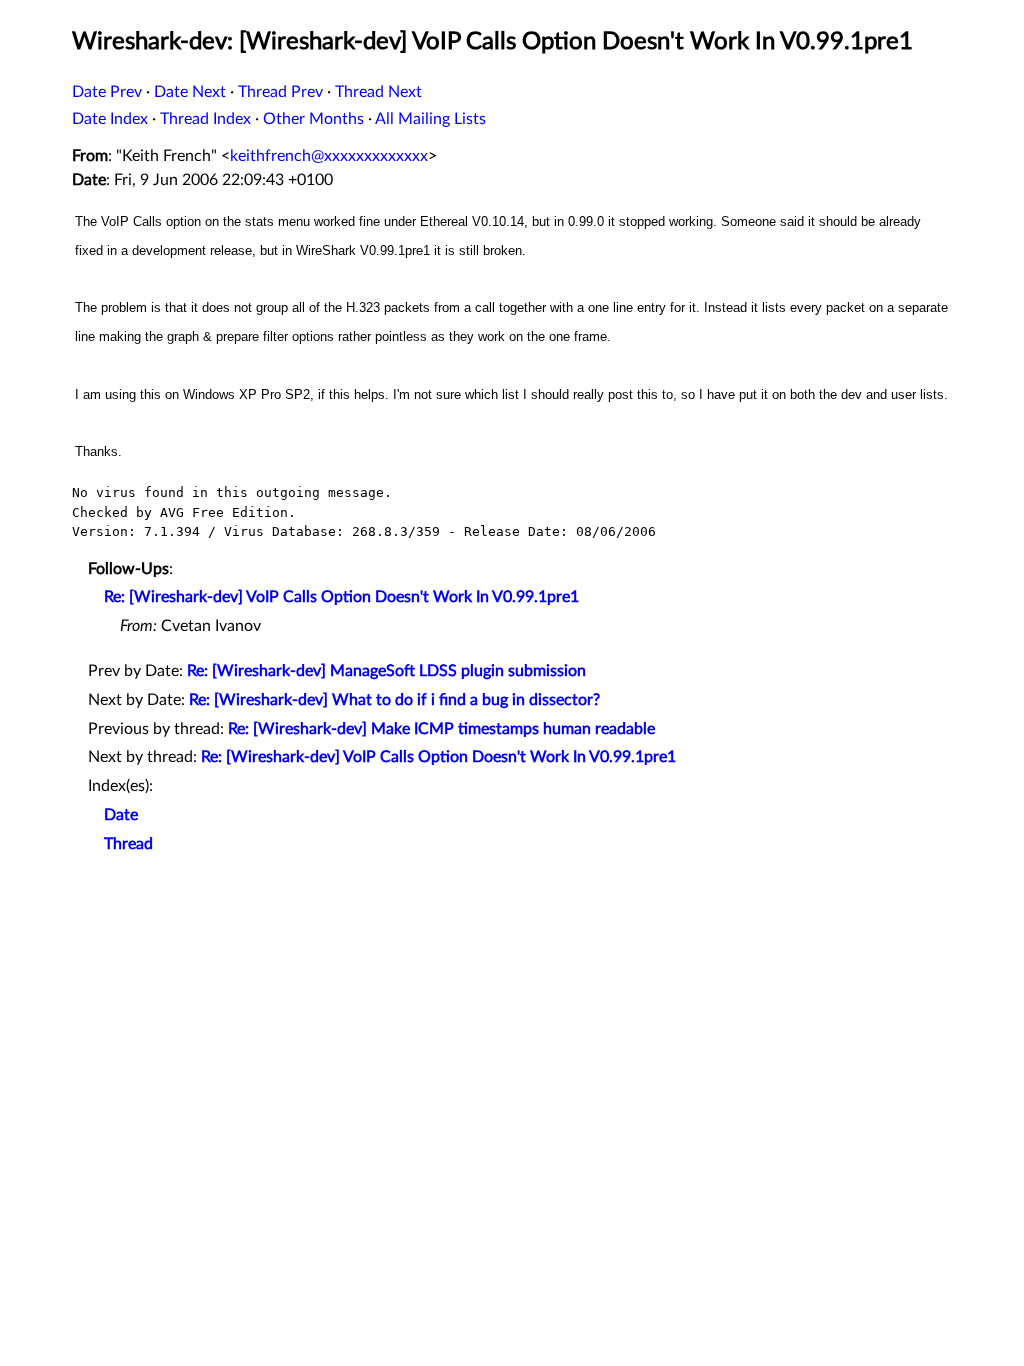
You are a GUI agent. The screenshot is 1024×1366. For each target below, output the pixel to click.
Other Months (313, 119)
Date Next (190, 92)
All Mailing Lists (430, 119)
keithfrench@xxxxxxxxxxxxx (329, 156)
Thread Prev (280, 92)
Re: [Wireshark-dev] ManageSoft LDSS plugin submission (386, 671)
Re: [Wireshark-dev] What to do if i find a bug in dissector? (394, 700)
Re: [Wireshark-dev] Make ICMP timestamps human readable (441, 729)
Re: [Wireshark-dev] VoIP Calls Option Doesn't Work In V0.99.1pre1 (341, 597)
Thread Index (205, 119)
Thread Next (378, 92)
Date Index (110, 119)
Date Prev (107, 92)
